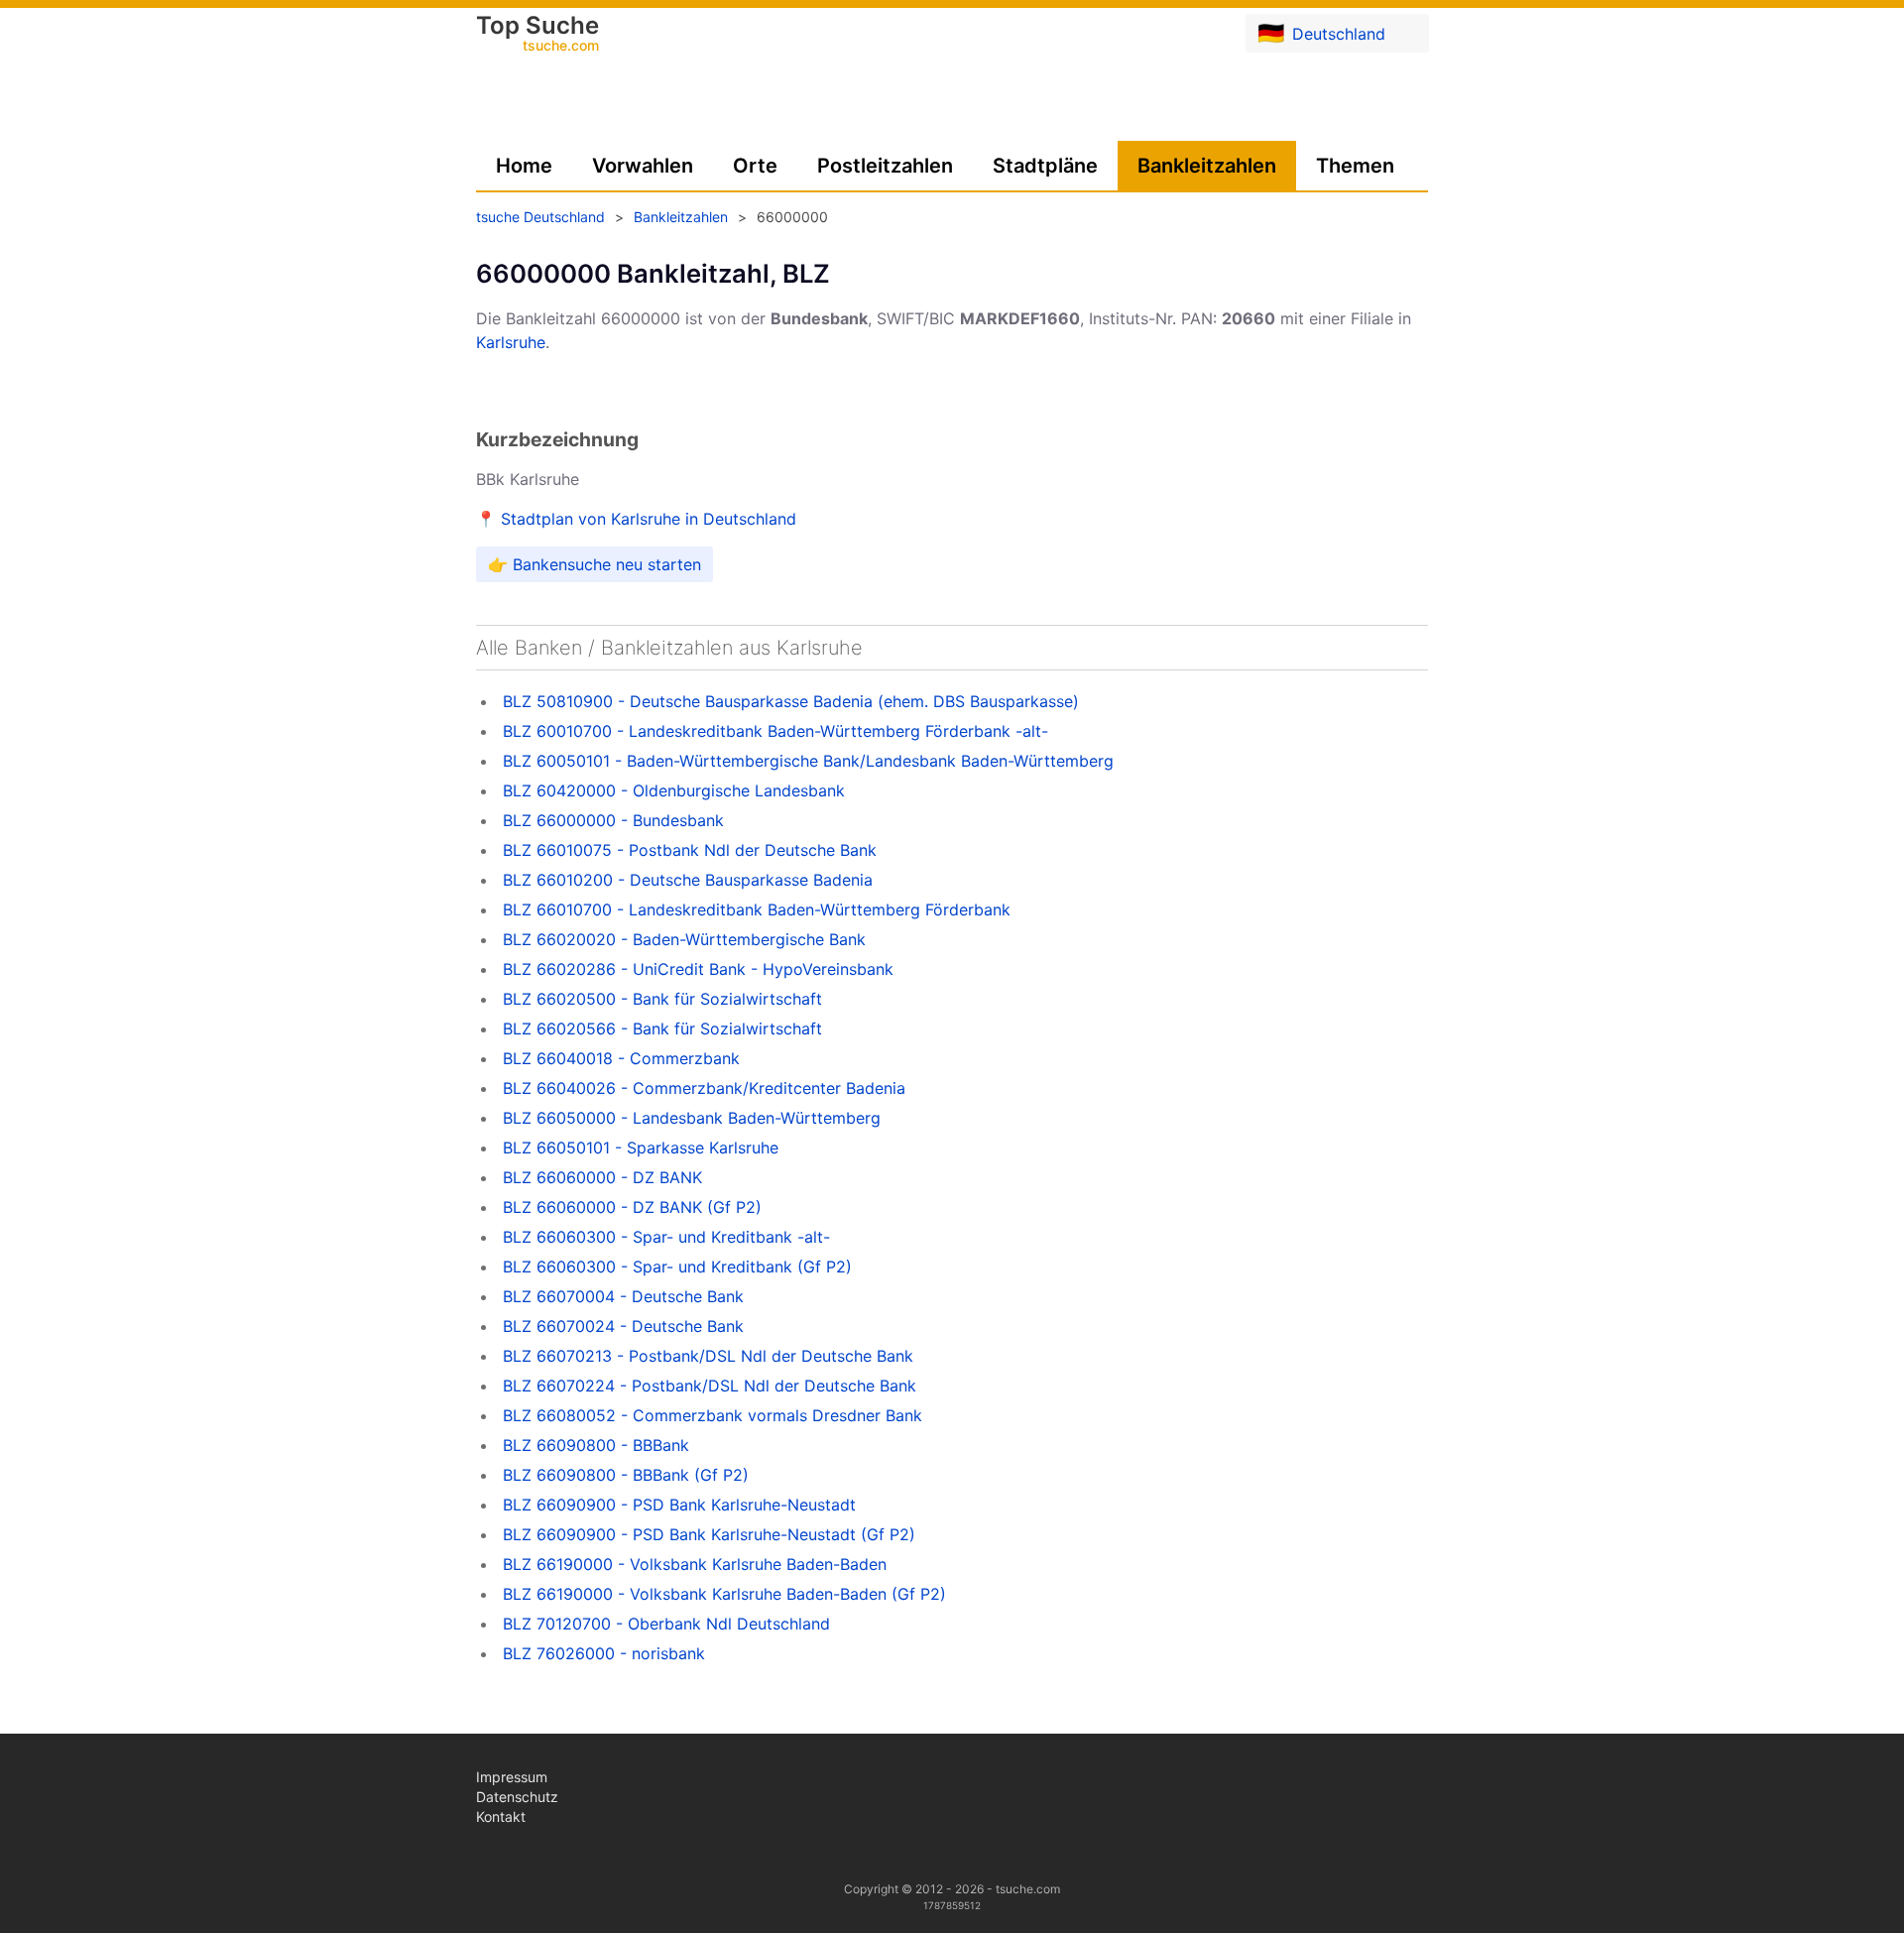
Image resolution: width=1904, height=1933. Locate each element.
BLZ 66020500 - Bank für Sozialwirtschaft (662, 999)
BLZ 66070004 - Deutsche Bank (623, 1296)
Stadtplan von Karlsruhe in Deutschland (649, 519)
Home (524, 166)
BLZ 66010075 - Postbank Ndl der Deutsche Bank (690, 850)
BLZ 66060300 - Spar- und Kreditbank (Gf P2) (677, 1267)
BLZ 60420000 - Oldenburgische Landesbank (674, 790)
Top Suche (537, 35)
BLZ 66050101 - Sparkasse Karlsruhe (641, 1148)
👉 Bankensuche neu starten (595, 564)
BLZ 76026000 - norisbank (604, 1653)
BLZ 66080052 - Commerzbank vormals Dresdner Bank (713, 1415)
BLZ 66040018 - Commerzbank (621, 1058)
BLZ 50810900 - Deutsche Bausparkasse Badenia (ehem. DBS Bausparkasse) (791, 701)
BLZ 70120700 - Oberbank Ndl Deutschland (666, 1624)
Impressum (512, 1777)
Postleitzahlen (885, 166)
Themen (1355, 166)
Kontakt (501, 1816)
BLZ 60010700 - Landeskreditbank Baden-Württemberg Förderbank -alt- (775, 731)
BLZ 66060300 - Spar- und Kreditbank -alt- (666, 1237)
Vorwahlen (643, 166)
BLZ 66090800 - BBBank (596, 1445)
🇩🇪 (1321, 33)
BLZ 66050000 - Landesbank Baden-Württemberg (692, 1118)
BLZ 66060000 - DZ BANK (602, 1177)
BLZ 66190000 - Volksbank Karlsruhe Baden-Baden (695, 1564)
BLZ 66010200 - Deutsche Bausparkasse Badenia (688, 880)
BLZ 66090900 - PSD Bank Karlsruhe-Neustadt (679, 1505)
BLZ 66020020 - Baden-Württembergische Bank (684, 939)
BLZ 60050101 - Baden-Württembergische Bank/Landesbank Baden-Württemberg (808, 761)
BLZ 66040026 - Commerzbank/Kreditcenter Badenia (704, 1088)
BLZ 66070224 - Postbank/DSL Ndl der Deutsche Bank (710, 1386)
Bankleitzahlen (1207, 166)
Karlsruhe (511, 342)
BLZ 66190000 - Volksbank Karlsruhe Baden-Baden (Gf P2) (724, 1594)
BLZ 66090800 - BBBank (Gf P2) (626, 1475)
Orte (755, 166)
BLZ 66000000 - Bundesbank (613, 820)
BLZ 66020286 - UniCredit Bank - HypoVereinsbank (698, 969)
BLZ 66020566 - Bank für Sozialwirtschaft (662, 1028)
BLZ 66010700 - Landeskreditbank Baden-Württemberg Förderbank (757, 909)
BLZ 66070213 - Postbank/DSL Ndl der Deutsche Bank (708, 1356)
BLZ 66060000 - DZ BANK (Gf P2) (632, 1207)
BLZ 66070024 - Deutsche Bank (623, 1326)
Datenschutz (517, 1797)
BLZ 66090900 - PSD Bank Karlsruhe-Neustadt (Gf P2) (709, 1534)
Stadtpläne (1045, 166)
